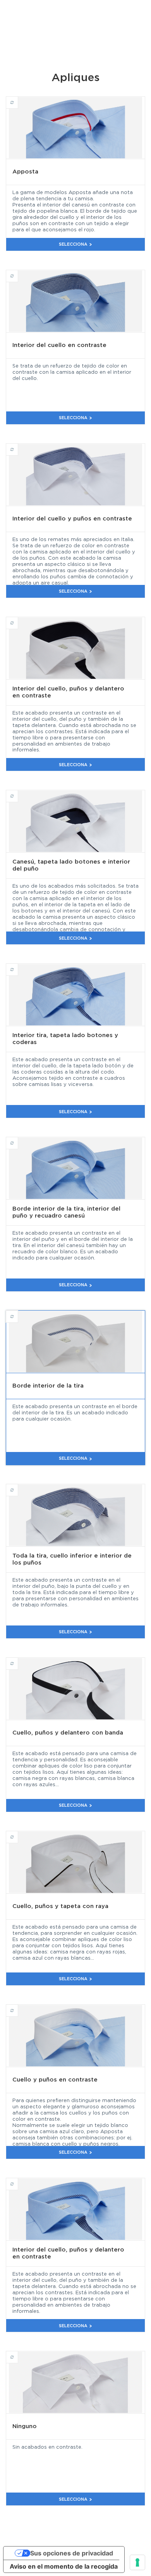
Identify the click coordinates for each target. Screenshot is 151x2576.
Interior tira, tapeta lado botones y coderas (18, 966)
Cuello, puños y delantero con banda (18, 1660)
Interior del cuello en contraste (18, 272)
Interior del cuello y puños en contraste (18, 446)
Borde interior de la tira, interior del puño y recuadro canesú (18, 1140)
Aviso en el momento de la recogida (64, 2566)
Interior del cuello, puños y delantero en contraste (18, 619)
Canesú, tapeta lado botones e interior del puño (18, 793)
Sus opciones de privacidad (72, 2553)
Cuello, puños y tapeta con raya (18, 1834)
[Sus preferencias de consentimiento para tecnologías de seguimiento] (137, 2562)
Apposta (18, 99)
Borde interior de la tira (18, 1313)
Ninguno (18, 2354)
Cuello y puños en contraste (18, 2007)
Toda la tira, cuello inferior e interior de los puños (18, 1487)
